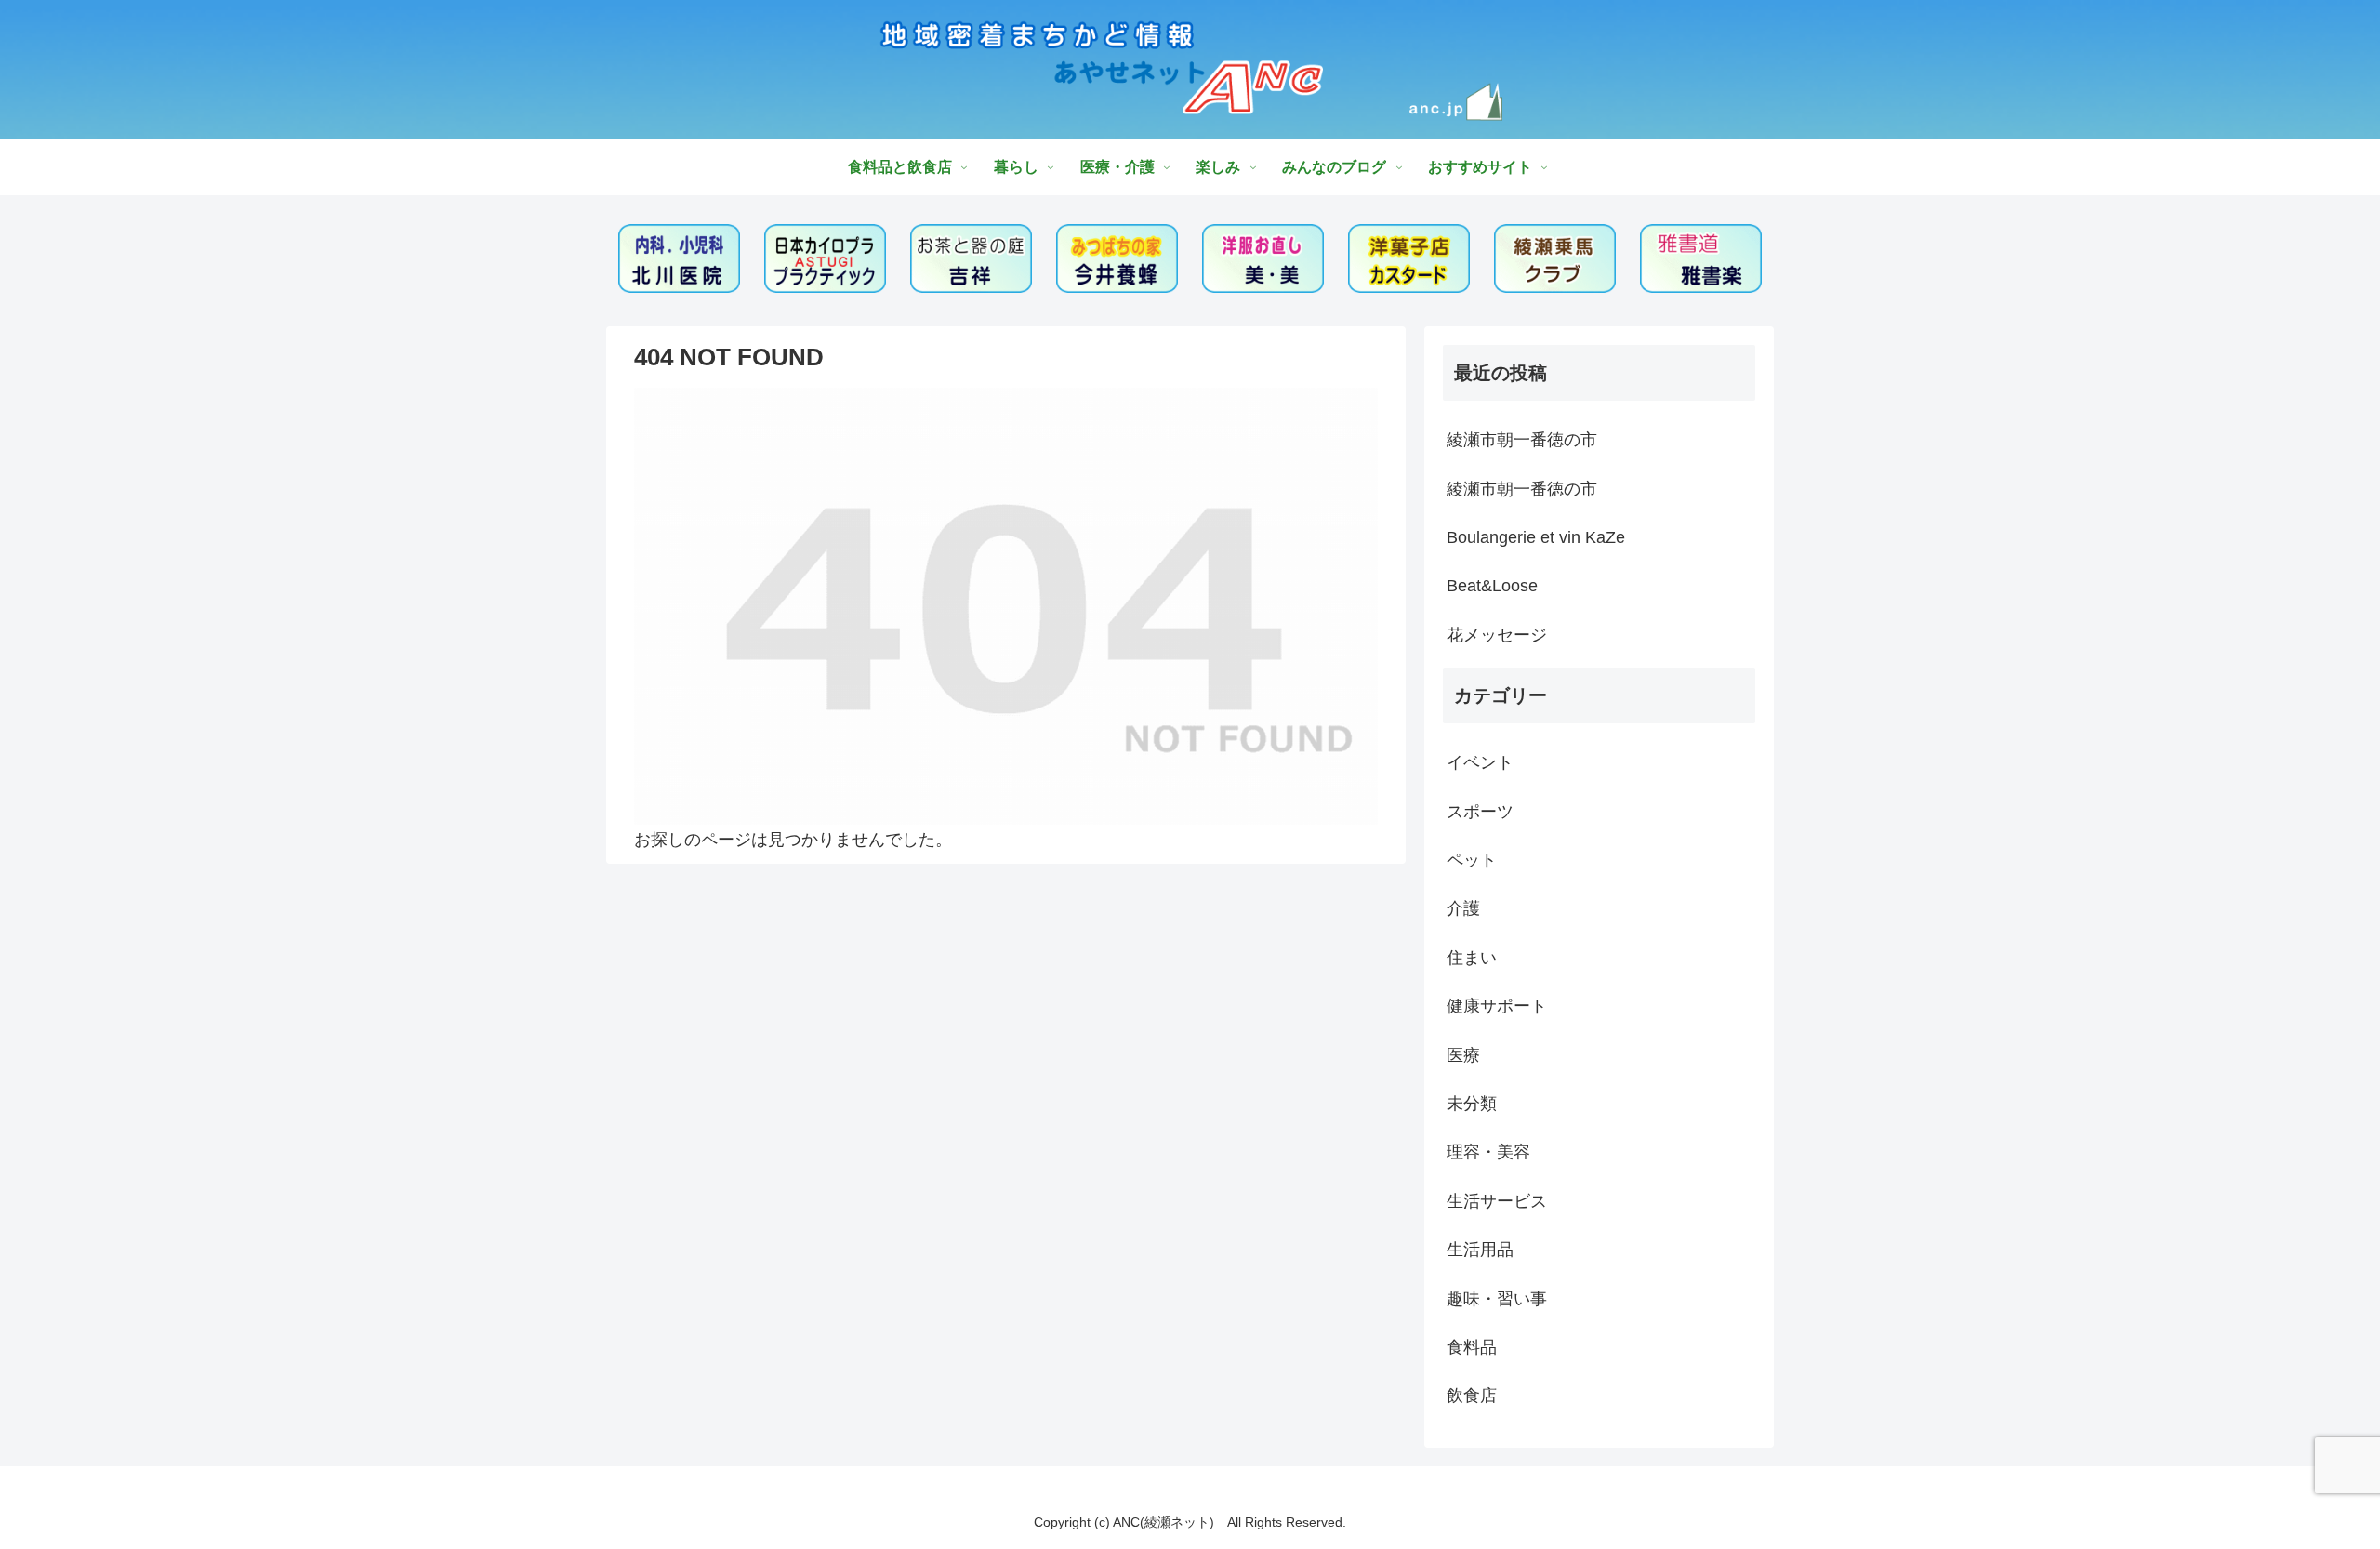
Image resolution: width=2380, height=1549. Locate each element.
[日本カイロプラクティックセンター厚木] (826, 258)
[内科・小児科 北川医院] (680, 258)
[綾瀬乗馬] (1555, 258)
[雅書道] (1701, 258)
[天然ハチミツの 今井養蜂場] (1117, 258)
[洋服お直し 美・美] (1263, 258)
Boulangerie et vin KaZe (1536, 537)
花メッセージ (1497, 635)
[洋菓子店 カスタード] (1409, 258)
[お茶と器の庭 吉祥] (972, 258)
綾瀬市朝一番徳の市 (1522, 440)
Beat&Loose (1492, 586)
